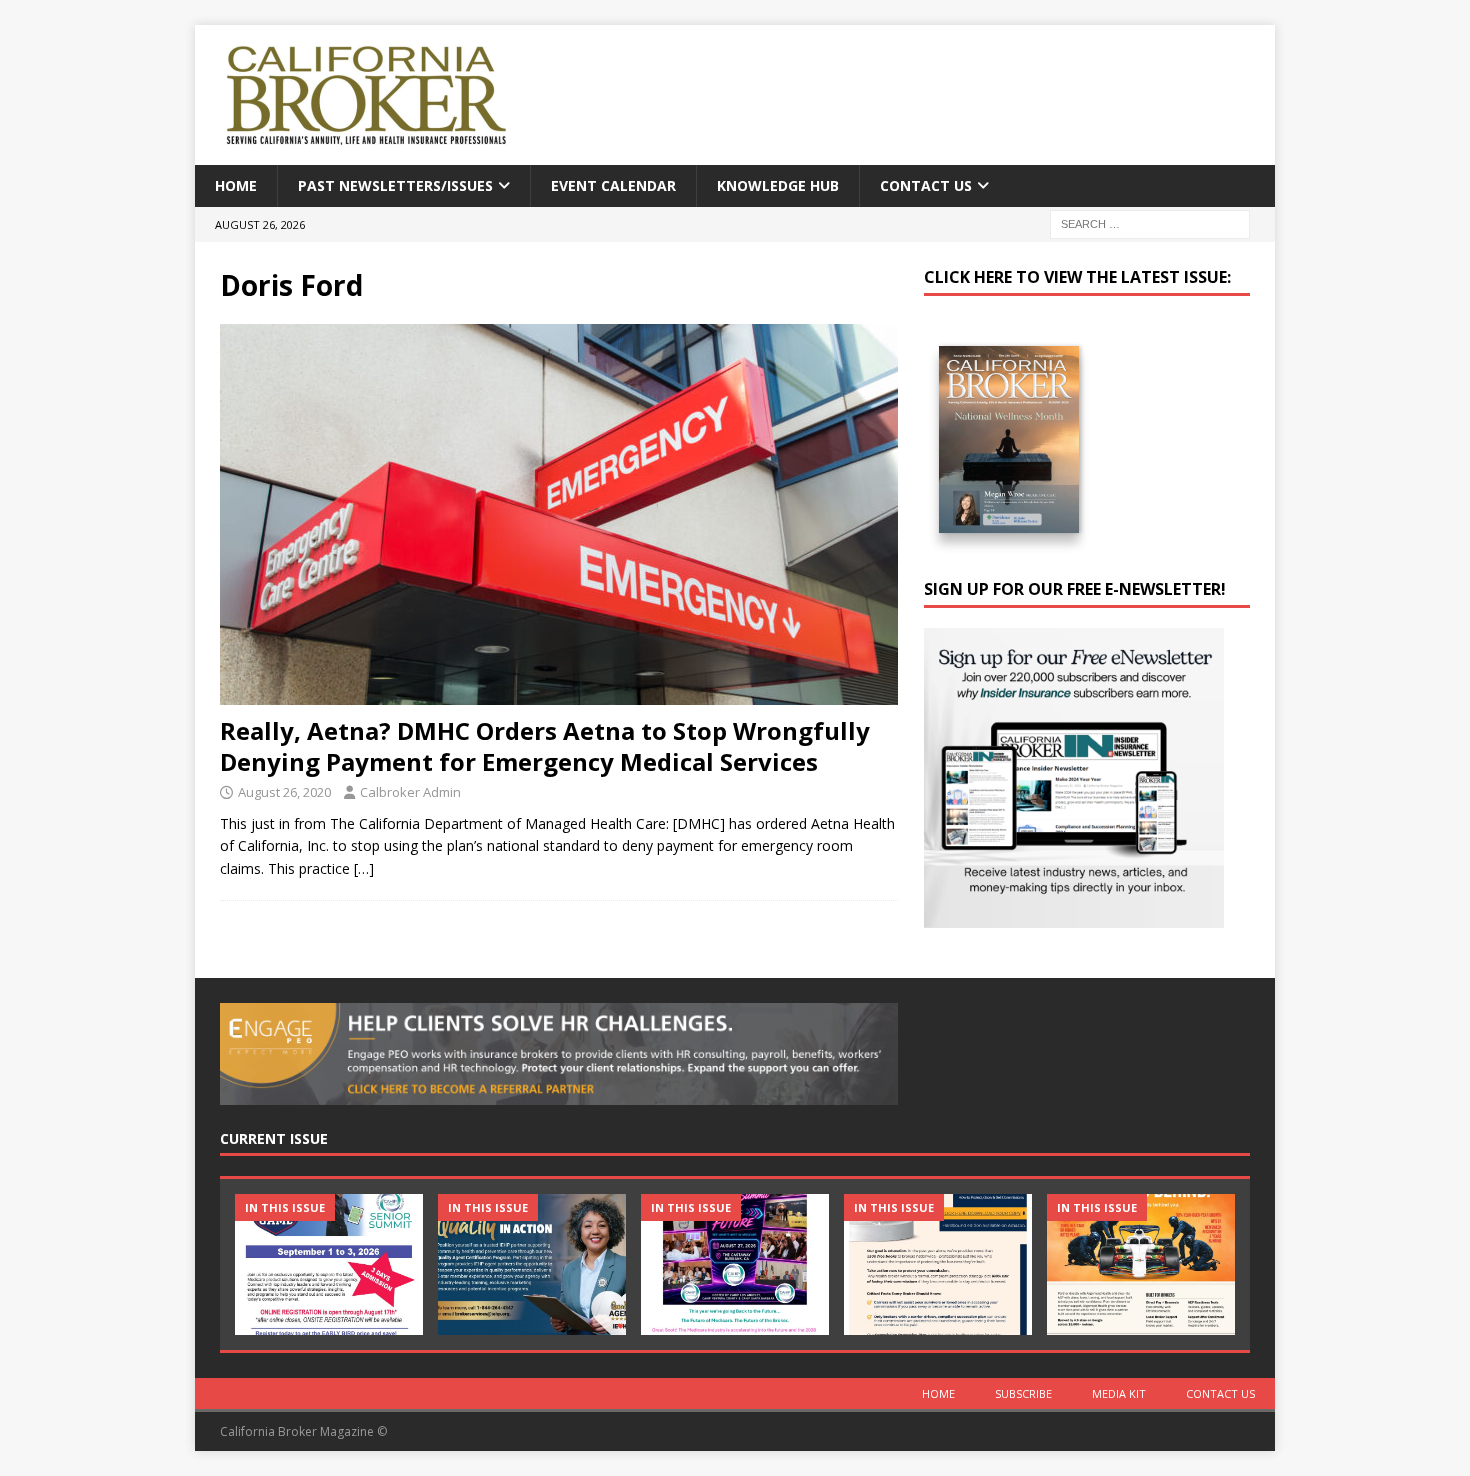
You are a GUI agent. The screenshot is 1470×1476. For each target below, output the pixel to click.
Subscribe (1023, 1393)
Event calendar (613, 185)
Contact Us (926, 185)
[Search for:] (1150, 223)
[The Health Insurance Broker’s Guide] (938, 1264)
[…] (364, 868)
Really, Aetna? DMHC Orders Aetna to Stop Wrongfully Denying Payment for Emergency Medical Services (545, 746)
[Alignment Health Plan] (1141, 1264)
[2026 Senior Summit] (329, 1264)
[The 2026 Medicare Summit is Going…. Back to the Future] (735, 1264)
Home (236, 185)
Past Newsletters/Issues (395, 185)
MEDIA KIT (1119, 1393)
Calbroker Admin (410, 792)
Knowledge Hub (778, 185)
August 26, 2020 (284, 792)
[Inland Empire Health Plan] (532, 1264)
